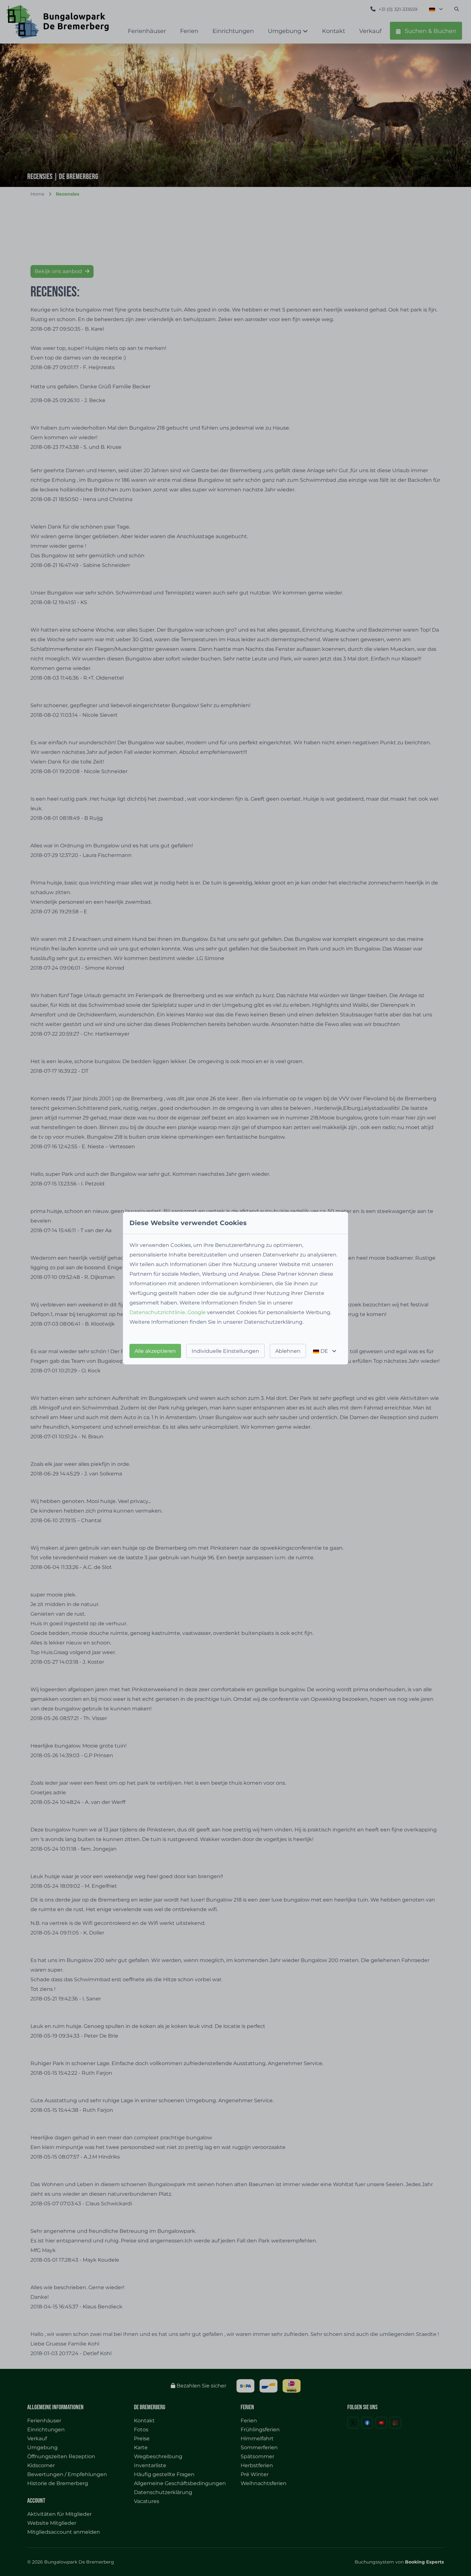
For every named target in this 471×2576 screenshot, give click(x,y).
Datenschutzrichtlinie (157, 1312)
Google (197, 1312)
